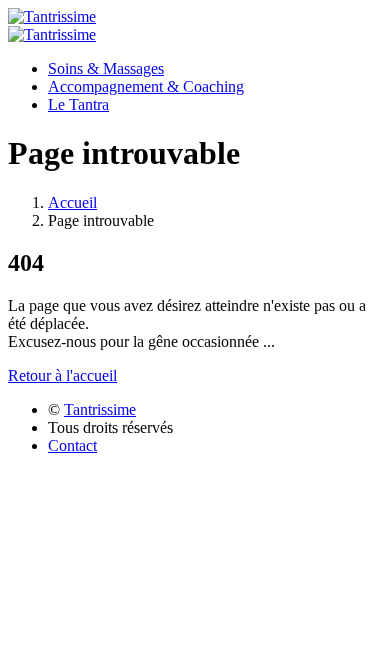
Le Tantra (78, 104)
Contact (72, 445)
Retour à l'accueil (62, 375)
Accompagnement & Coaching (146, 86)
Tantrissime (100, 409)
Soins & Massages (106, 68)
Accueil (72, 202)
